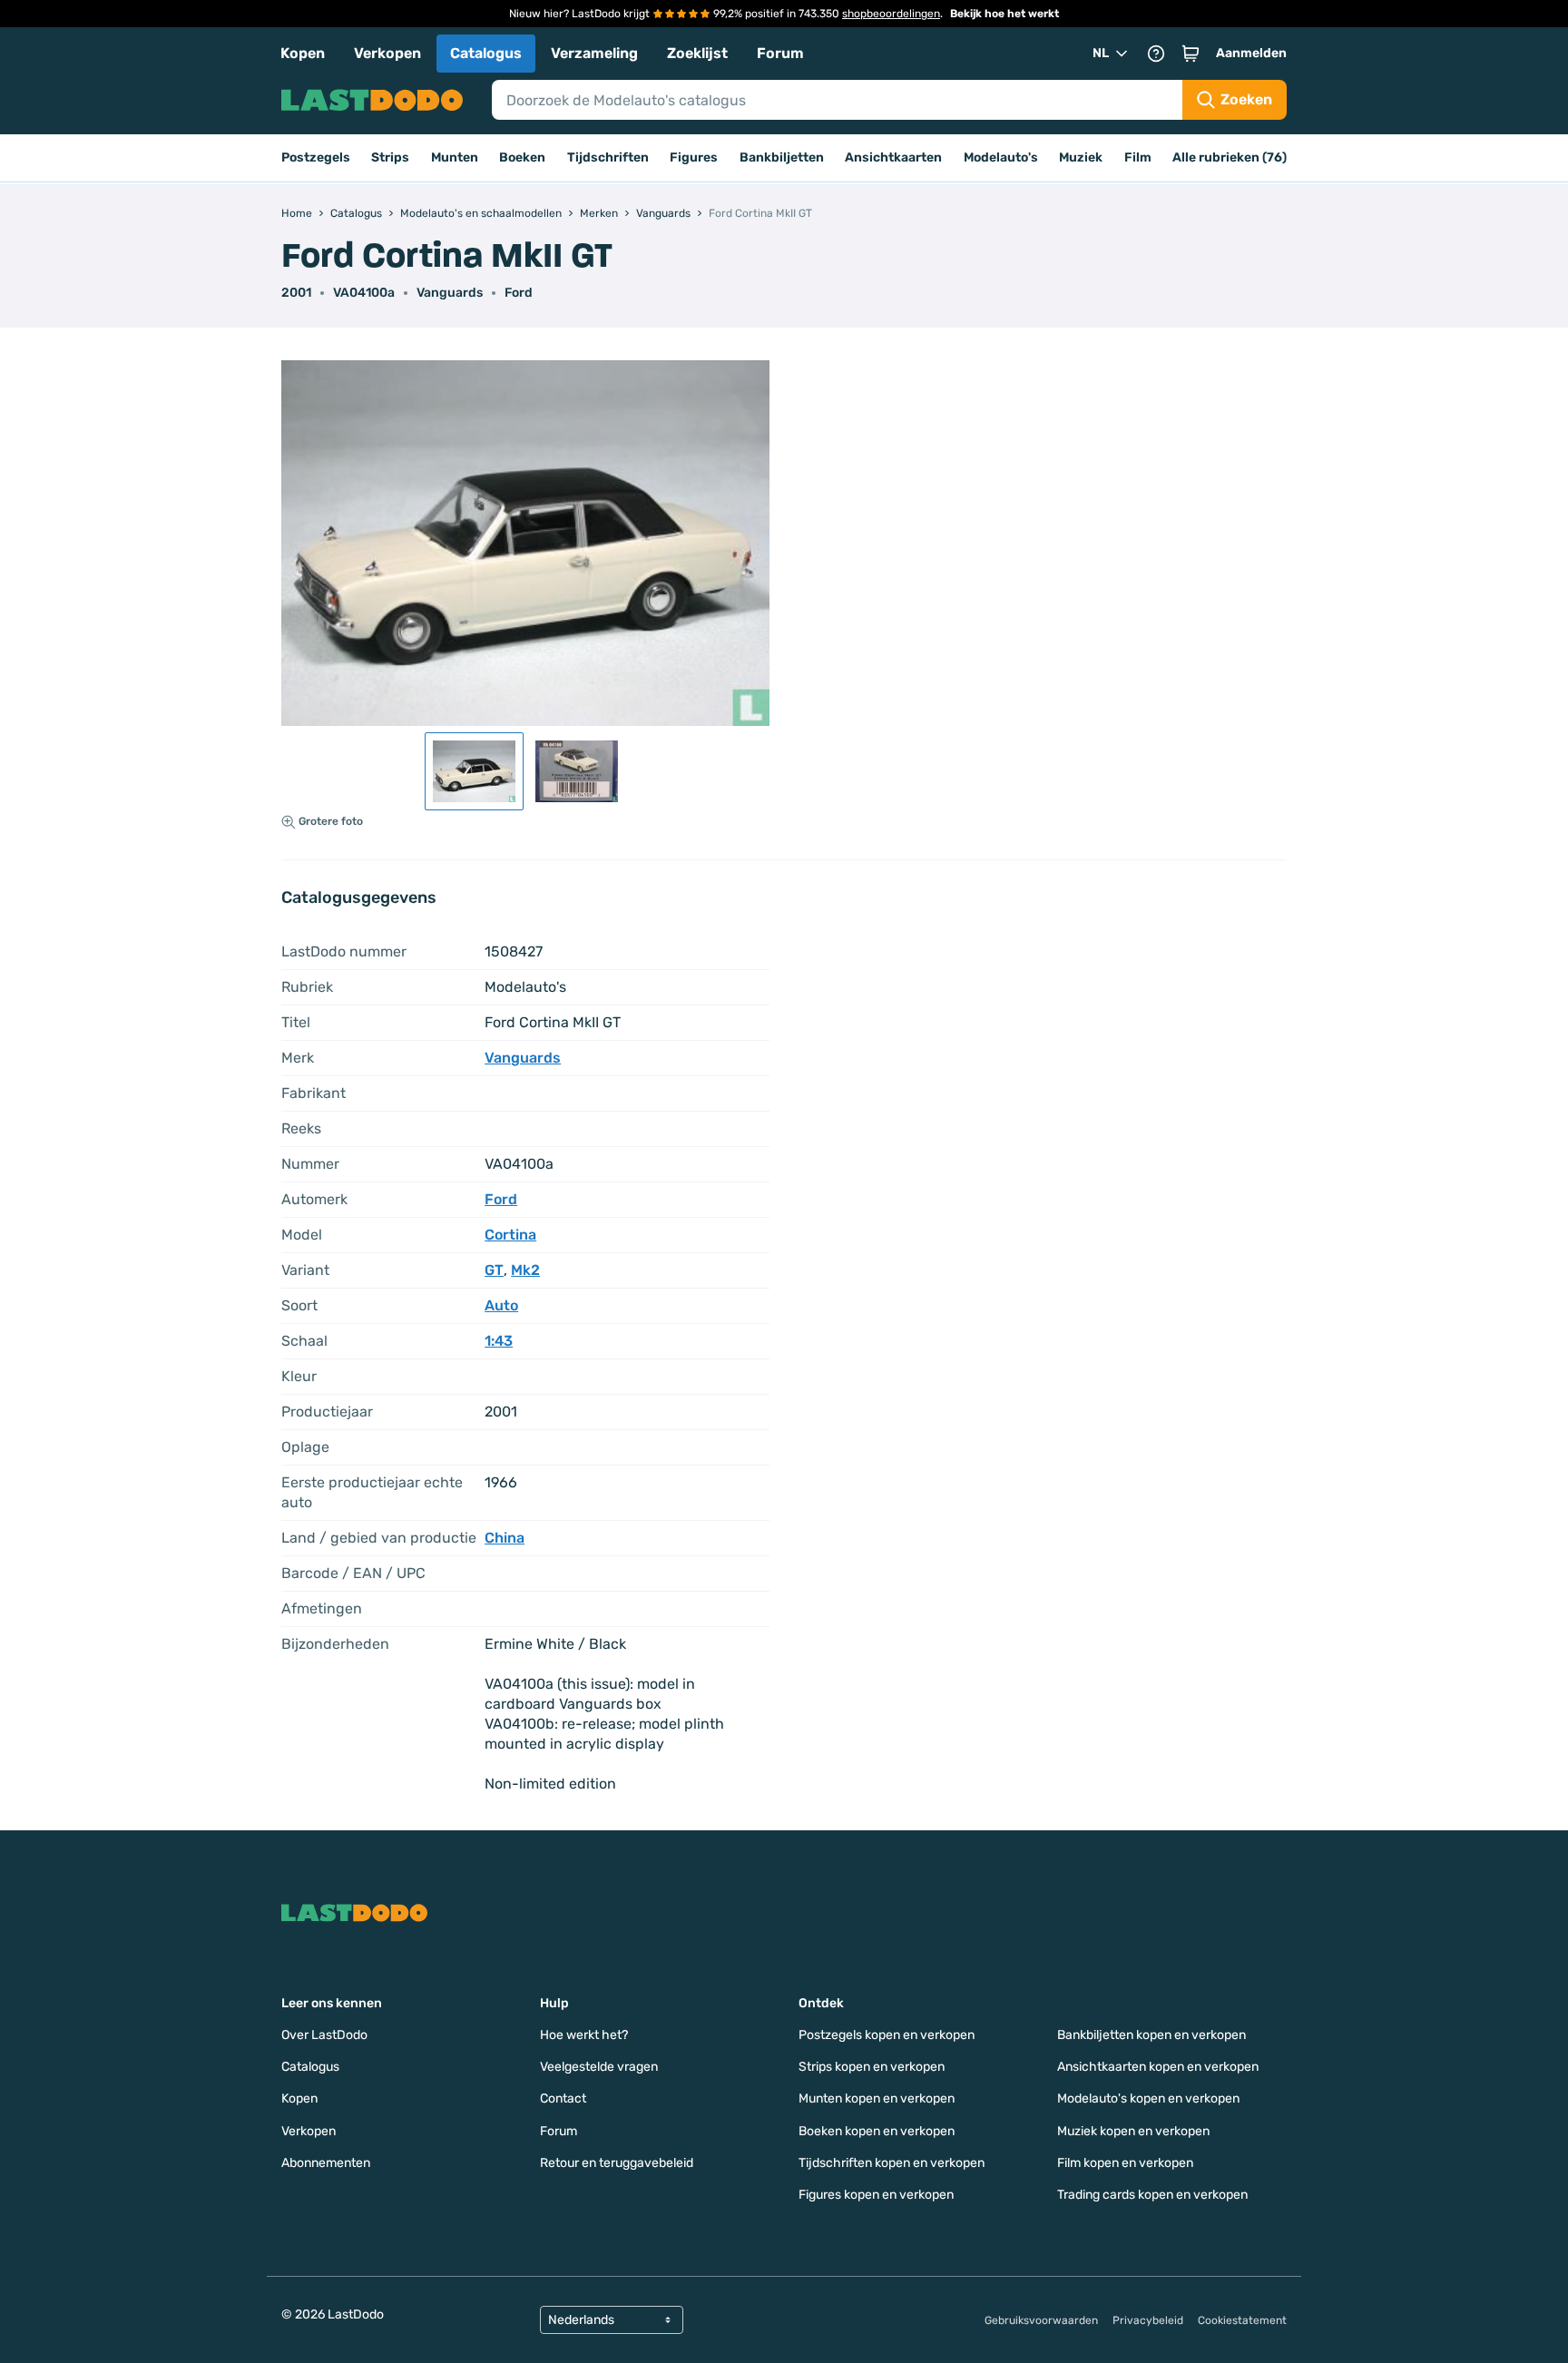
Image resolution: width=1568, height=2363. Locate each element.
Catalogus (486, 53)
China (505, 1538)
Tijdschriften (608, 157)
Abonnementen (326, 2163)
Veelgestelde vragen (599, 2067)
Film (1138, 157)
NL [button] (1101, 53)
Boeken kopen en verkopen (877, 2131)
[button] (1191, 54)
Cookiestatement (1242, 2320)
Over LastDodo (324, 2035)
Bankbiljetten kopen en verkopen (1151, 2035)
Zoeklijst (697, 53)
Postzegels (316, 157)
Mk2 (525, 1270)
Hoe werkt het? (584, 2035)
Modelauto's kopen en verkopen (1148, 2098)
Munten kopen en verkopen (877, 2098)
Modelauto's (1001, 157)
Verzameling (594, 53)
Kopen (303, 53)
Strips (390, 157)
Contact (563, 2098)
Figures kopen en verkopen (876, 2195)
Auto (501, 1305)
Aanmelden (1251, 53)
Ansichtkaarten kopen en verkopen (1158, 2067)
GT (494, 1270)
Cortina (510, 1235)
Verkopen (387, 53)
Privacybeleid (1148, 2320)
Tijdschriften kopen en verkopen (892, 2163)
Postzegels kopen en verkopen (887, 2035)
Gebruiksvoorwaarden (1041, 2320)
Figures (694, 157)
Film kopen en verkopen (1125, 2163)
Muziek (1081, 157)
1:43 (499, 1341)
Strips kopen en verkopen (872, 2067)
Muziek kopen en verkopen (1133, 2131)
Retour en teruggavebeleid (617, 2163)
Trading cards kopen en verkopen (1152, 2195)
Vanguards (450, 293)
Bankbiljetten (782, 157)
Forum (780, 53)
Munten (455, 157)
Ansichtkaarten (893, 157)
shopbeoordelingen (891, 14)
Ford (519, 293)
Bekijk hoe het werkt (1004, 14)
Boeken (522, 157)
